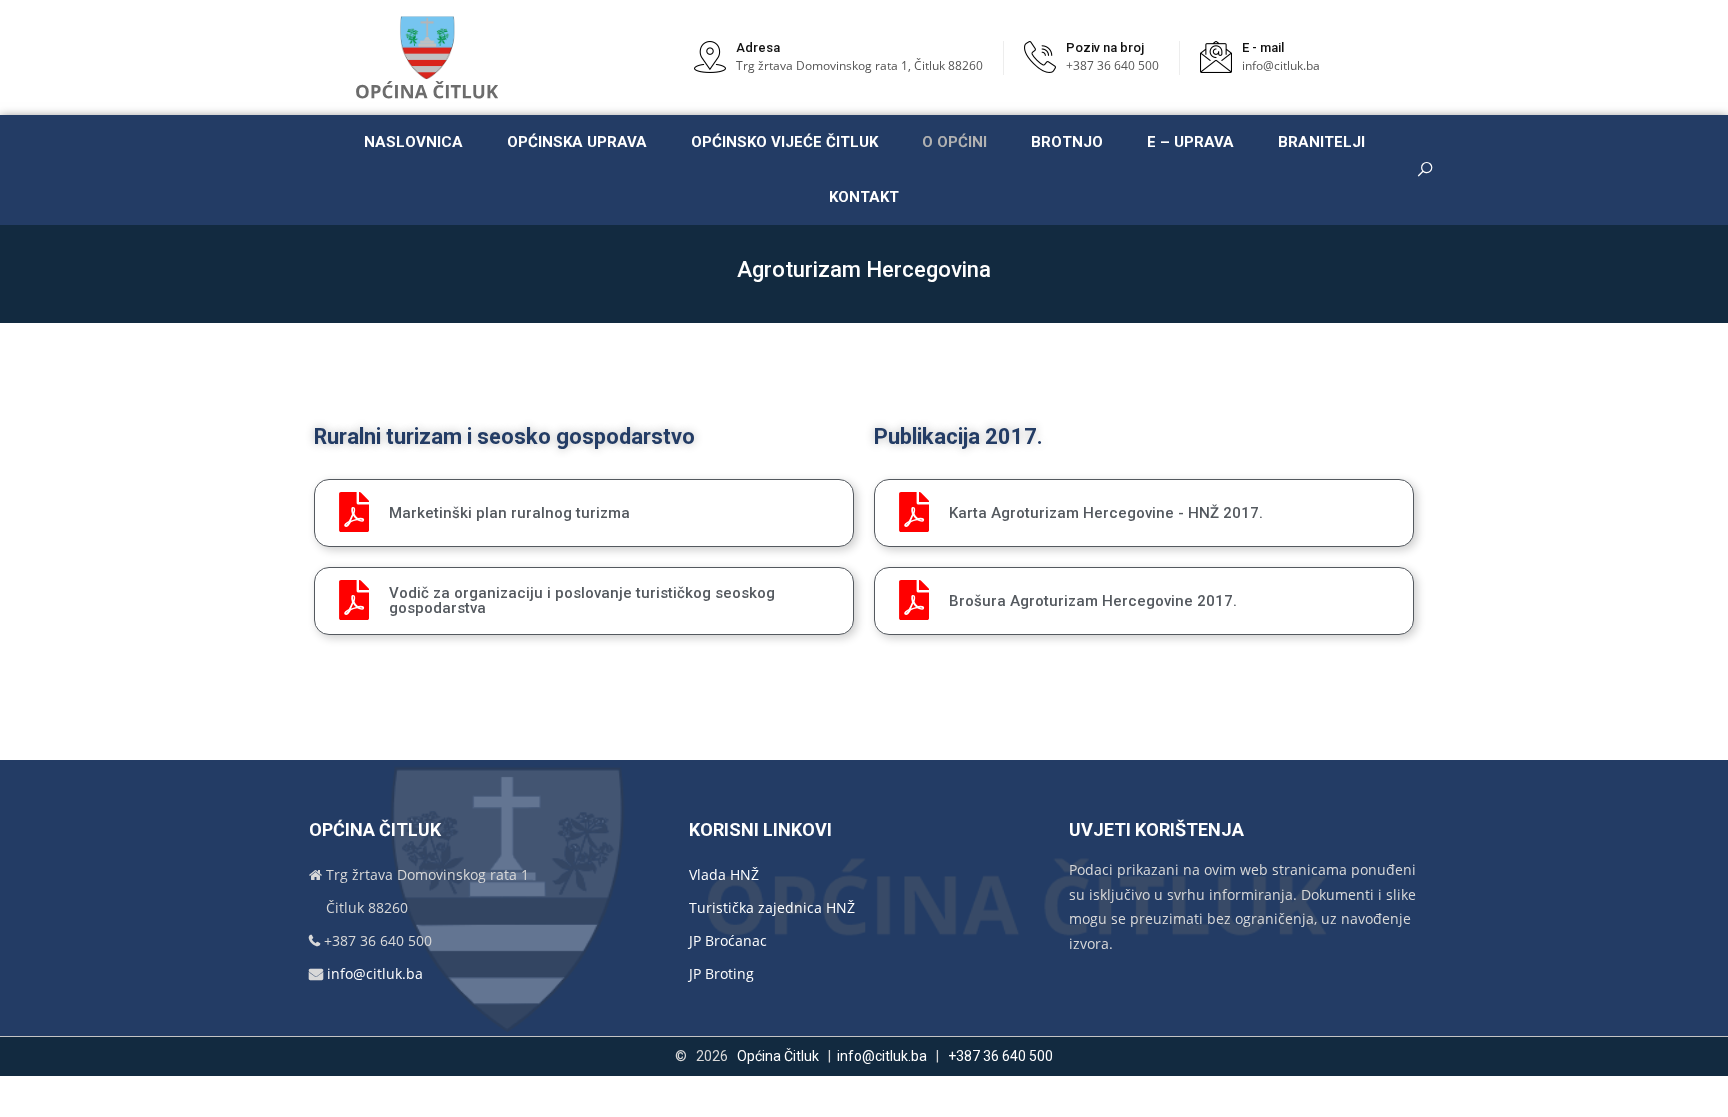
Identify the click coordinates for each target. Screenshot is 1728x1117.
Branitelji (1321, 142)
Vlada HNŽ (724, 874)
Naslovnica (413, 142)
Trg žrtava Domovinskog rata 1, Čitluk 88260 (859, 65)
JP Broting (721, 973)
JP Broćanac (728, 940)
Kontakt (864, 197)
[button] (584, 513)
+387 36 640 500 (1112, 65)
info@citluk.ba (1281, 65)
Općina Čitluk (778, 1056)
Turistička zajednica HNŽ (772, 907)
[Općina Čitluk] (428, 57)
